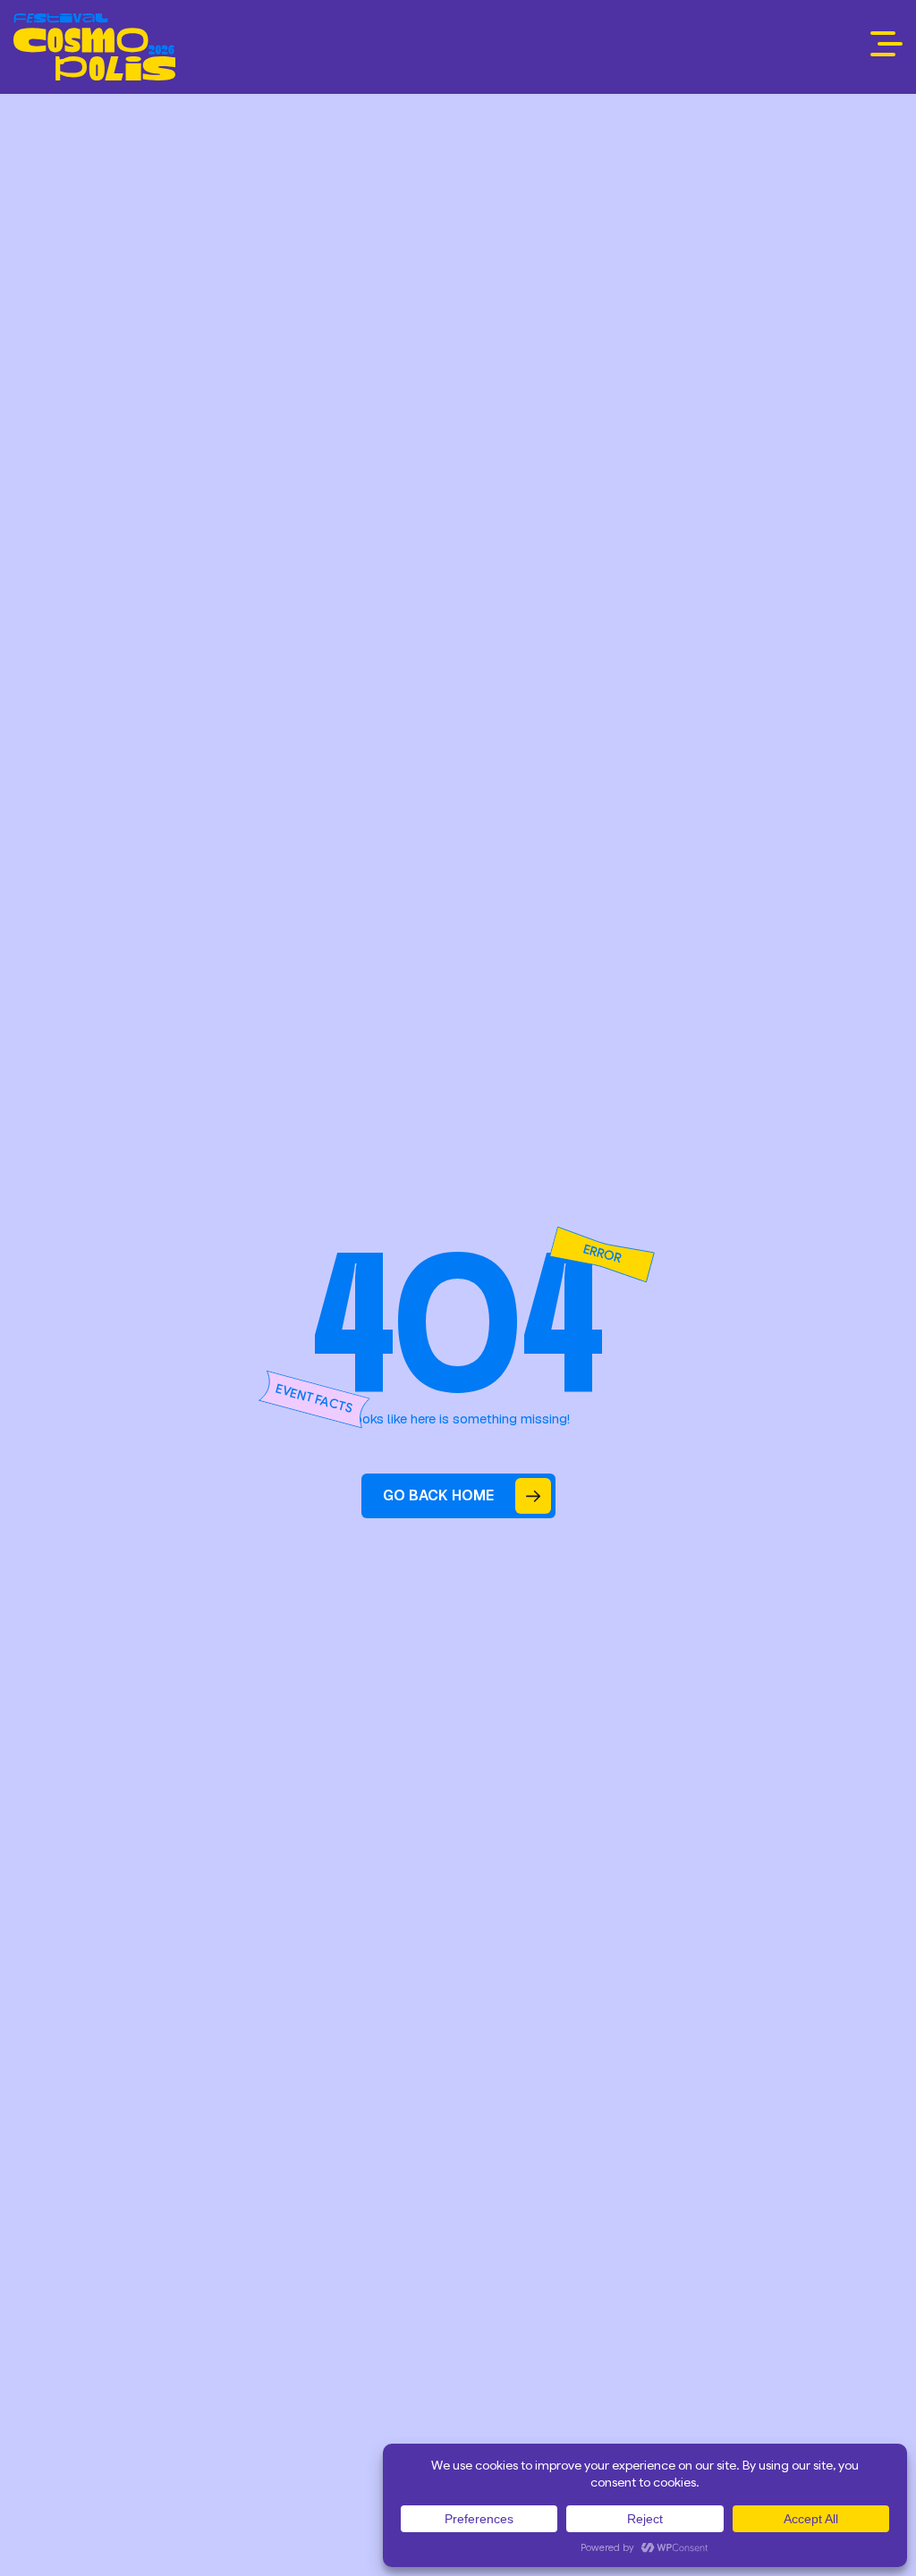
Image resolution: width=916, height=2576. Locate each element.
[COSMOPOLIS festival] (94, 47)
